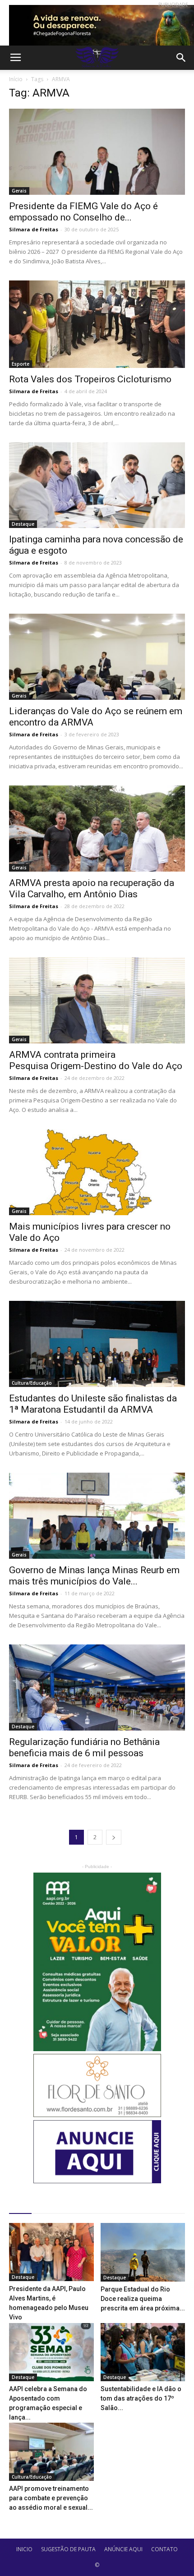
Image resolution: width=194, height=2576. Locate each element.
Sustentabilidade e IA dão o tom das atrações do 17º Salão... (141, 2398)
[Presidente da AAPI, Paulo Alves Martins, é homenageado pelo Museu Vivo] (51, 2252)
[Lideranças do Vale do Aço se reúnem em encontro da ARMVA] (97, 657)
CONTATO (164, 2549)
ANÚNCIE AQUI (123, 2549)
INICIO (24, 2549)
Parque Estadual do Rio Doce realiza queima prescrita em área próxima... (143, 2299)
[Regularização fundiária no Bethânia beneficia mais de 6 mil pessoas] (97, 1687)
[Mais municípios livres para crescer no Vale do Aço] (97, 1172)
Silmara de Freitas (34, 229)
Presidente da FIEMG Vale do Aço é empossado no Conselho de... (83, 212)
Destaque (23, 524)
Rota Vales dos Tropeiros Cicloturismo (90, 379)
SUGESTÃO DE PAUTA (68, 2549)
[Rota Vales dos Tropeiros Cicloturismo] (97, 324)
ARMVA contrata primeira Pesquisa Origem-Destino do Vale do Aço (96, 1060)
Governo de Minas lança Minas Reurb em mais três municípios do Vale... (94, 1576)
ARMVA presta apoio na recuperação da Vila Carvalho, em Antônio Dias (92, 889)
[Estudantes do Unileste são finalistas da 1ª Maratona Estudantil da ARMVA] (97, 1344)
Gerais (19, 191)
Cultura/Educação (32, 1383)
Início (16, 79)
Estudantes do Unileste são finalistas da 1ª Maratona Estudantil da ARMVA (93, 1404)
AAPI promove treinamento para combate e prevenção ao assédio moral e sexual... (51, 2498)
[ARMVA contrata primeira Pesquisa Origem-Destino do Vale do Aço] (97, 1000)
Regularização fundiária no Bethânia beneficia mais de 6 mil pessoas (84, 1747)
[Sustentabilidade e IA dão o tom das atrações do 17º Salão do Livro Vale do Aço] (143, 2352)
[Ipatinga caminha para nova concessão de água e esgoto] (97, 485)
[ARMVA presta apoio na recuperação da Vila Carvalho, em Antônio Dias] (97, 829)
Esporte (21, 364)
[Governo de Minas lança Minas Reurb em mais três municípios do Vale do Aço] (97, 1516)
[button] (181, 58)
